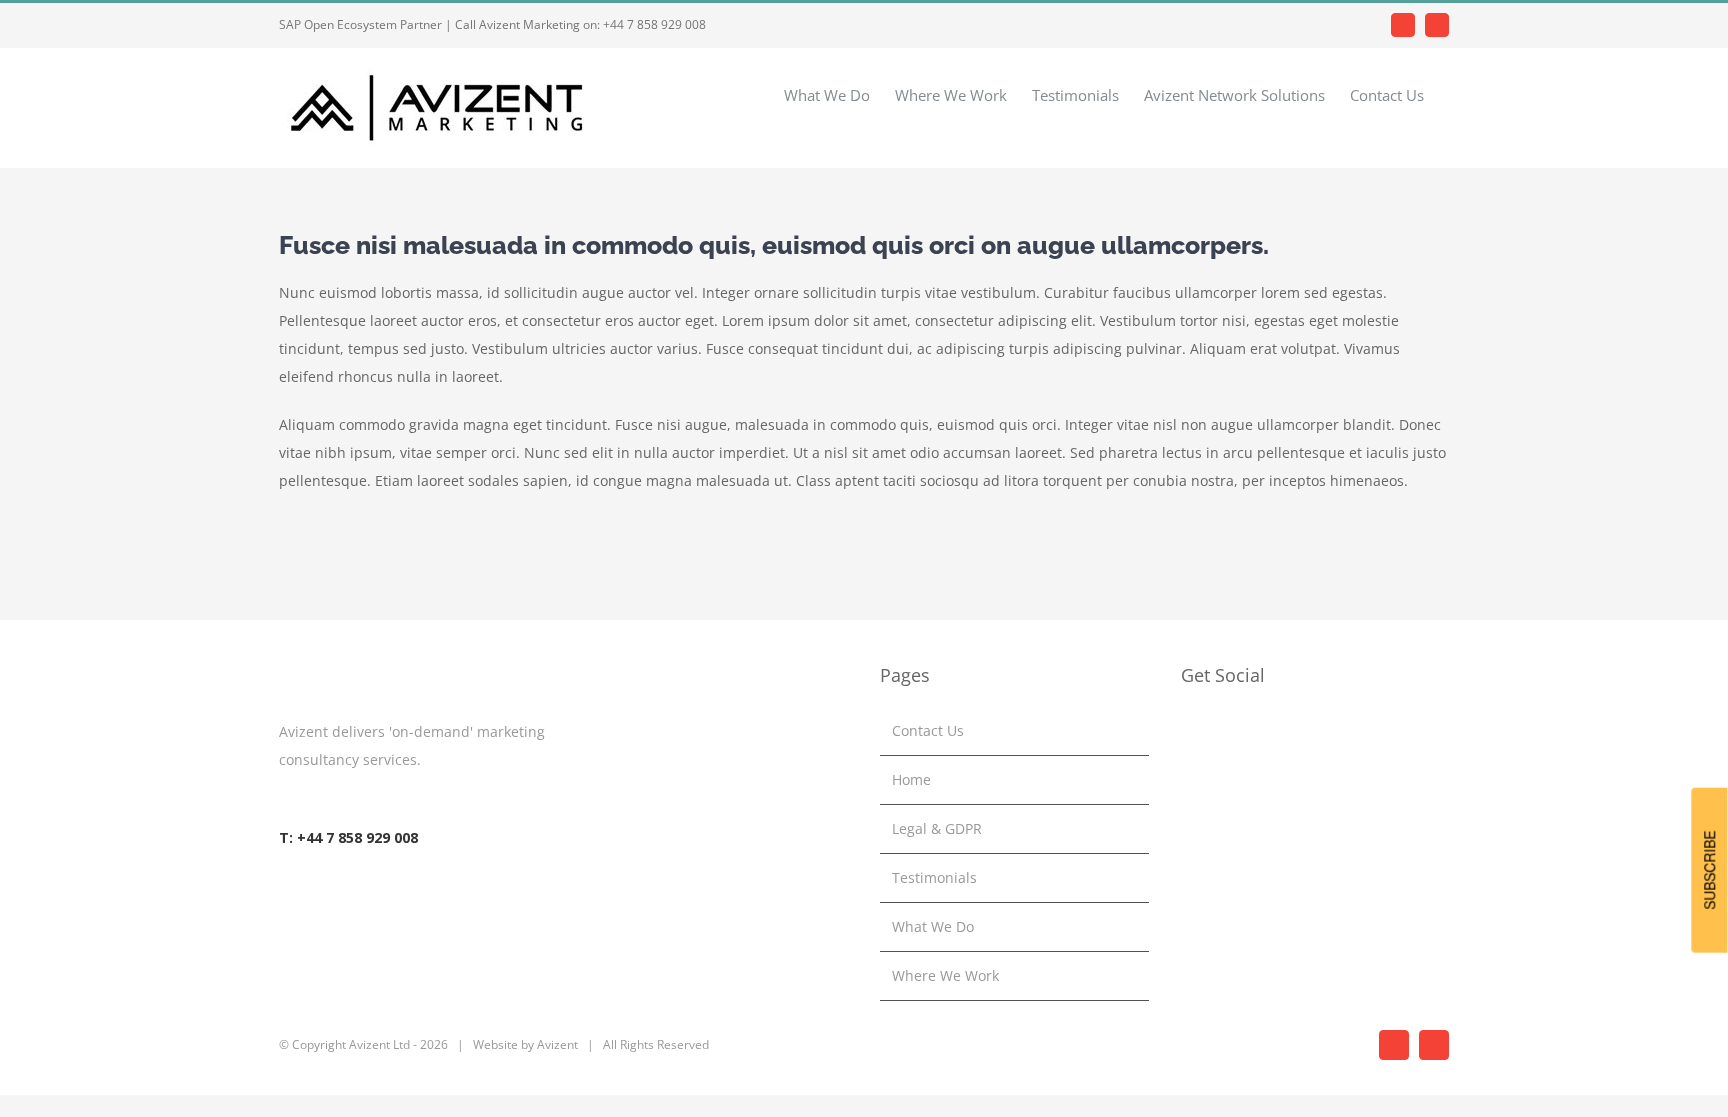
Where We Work (945, 975)
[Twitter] (1214, 731)
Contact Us (928, 730)
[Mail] (1241, 731)
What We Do (933, 926)
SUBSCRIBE (1709, 869)
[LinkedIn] (1187, 731)
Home (911, 779)
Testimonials (934, 877)
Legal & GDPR (937, 828)
